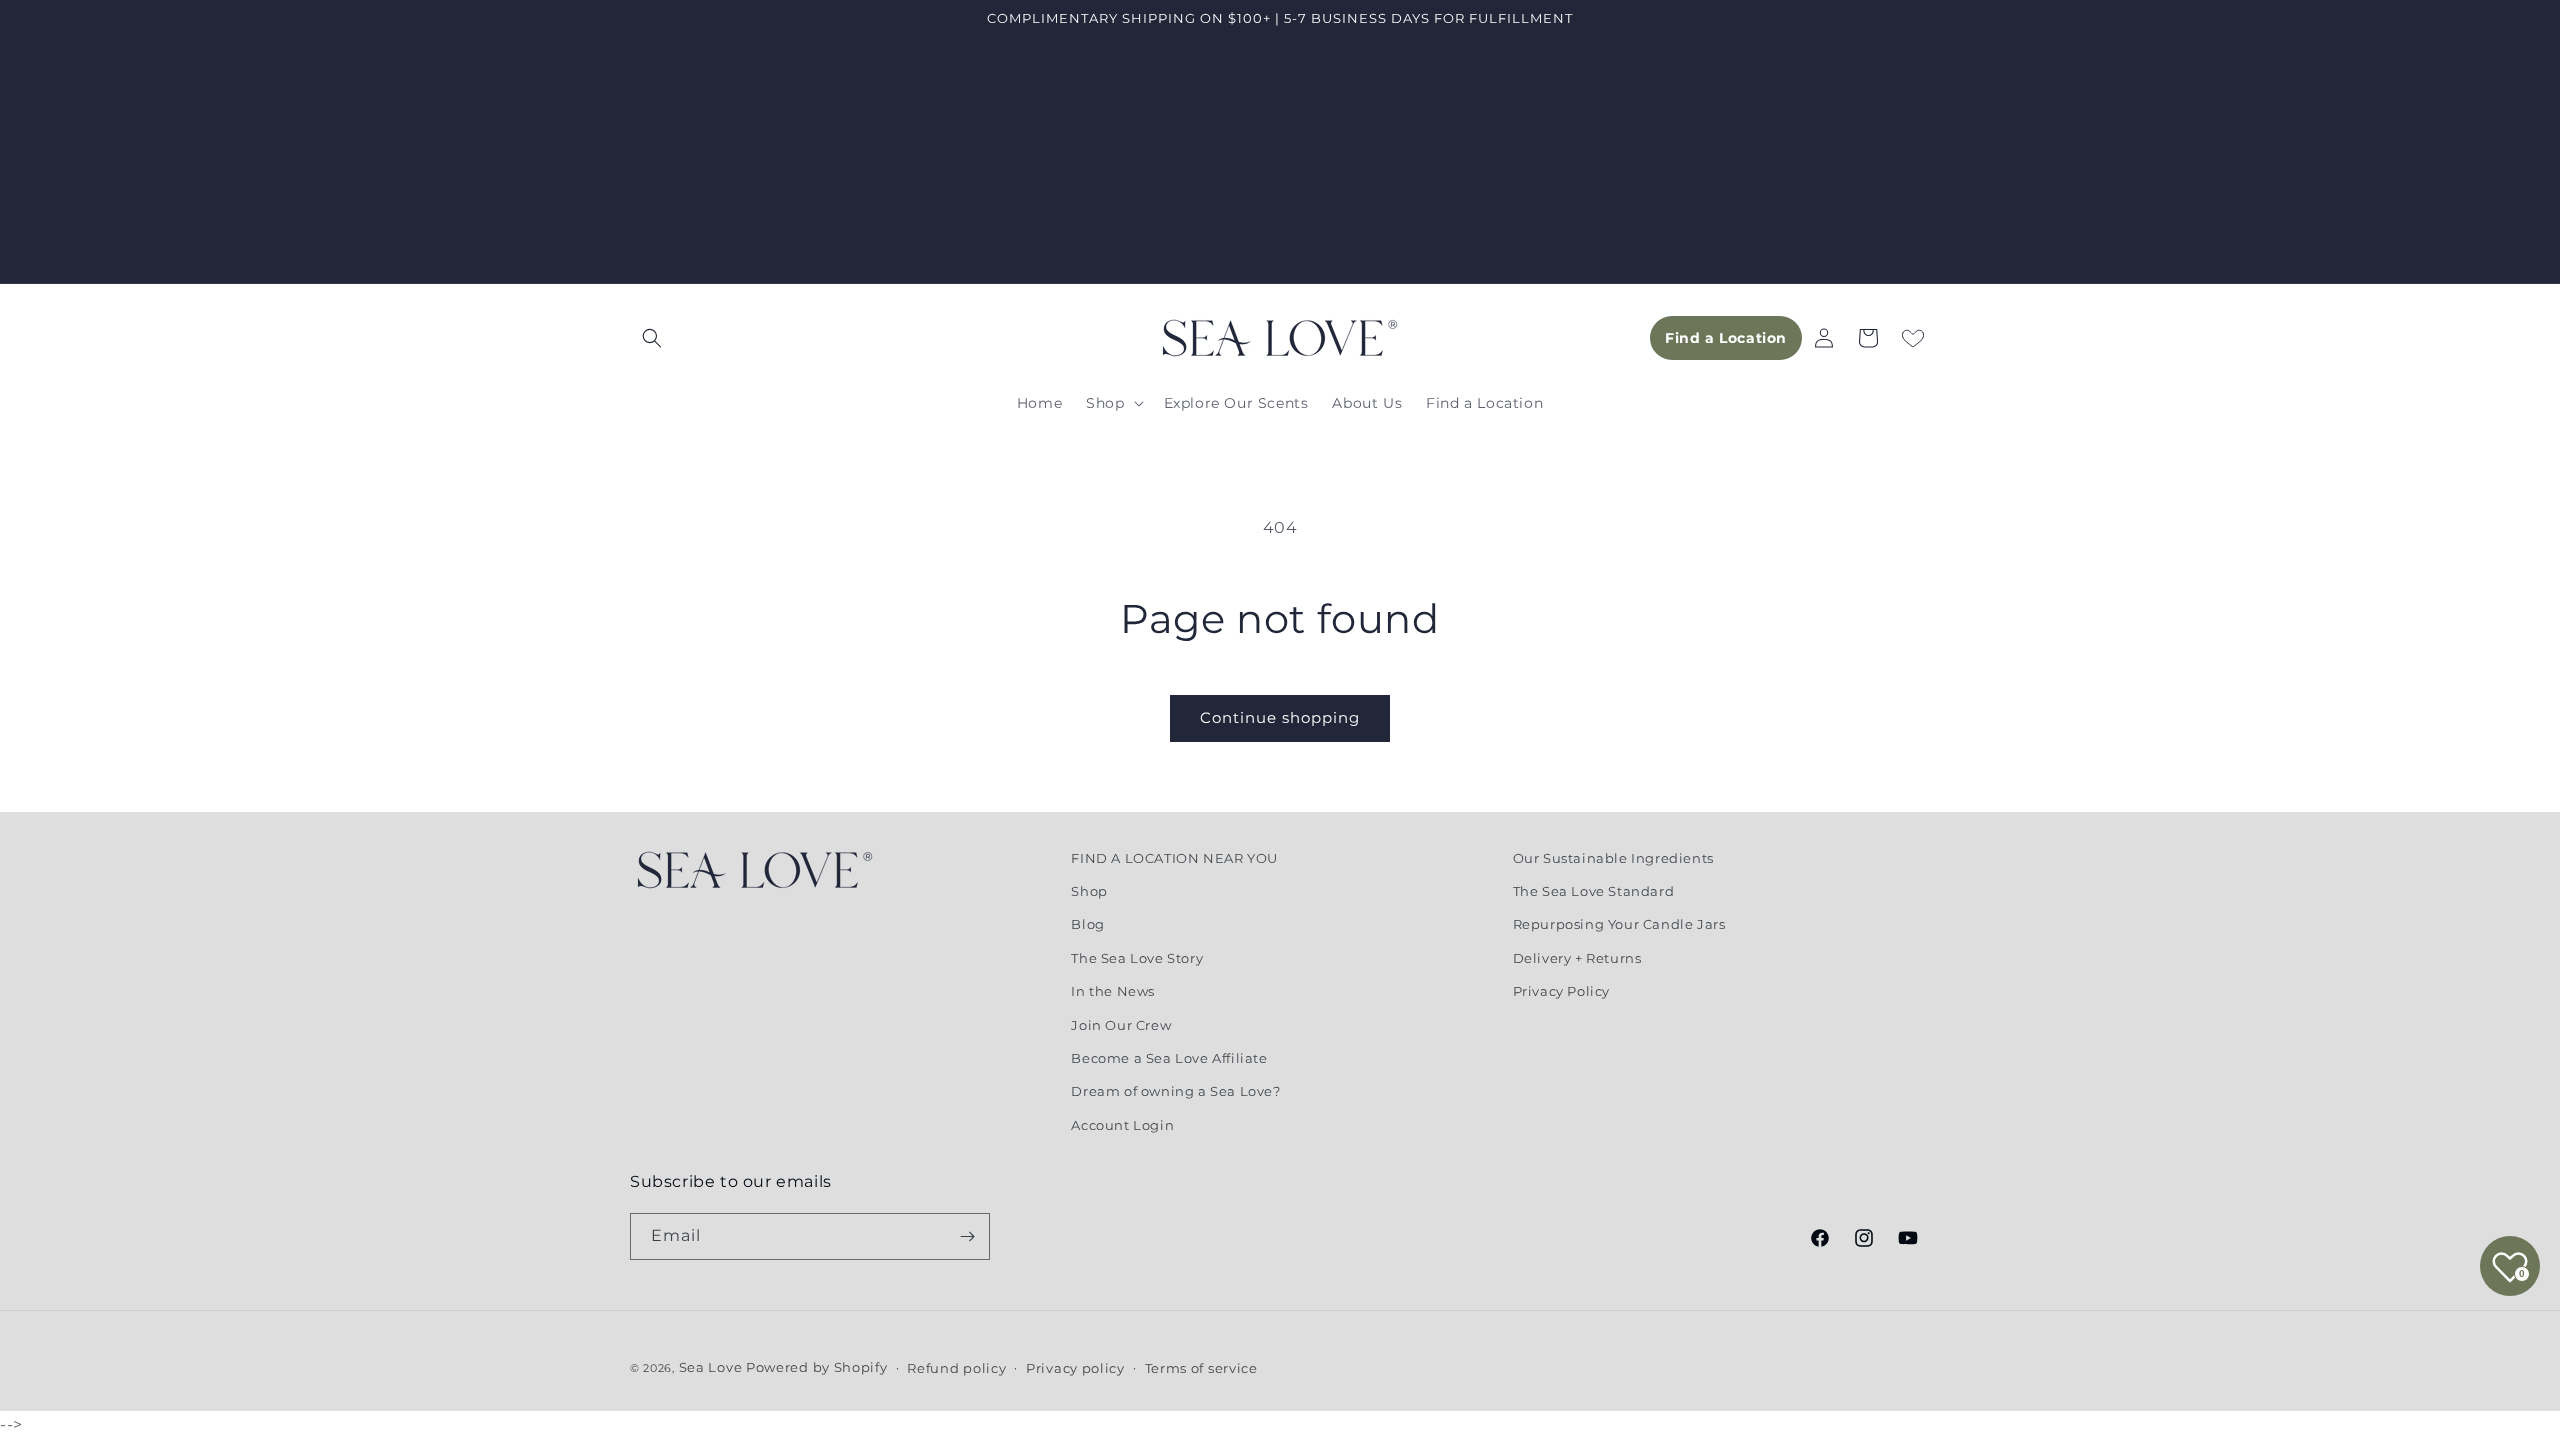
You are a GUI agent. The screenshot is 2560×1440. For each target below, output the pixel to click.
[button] (652, 338)
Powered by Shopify (817, 1367)
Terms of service (1201, 1368)
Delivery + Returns (1577, 958)
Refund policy (956, 1368)
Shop (1089, 891)
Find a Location (1726, 338)
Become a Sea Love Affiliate (1169, 1058)
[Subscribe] (967, 1236)
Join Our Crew (1121, 1025)
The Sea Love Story (1137, 958)
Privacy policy (1075, 1368)
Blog (1087, 924)
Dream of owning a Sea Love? (1175, 1091)
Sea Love (712, 1367)
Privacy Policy (1561, 991)
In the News (1113, 991)
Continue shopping (1280, 717)
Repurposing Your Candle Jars (1619, 924)
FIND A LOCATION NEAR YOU (1174, 858)
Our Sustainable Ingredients (1613, 858)
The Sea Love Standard (1594, 891)
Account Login (1122, 1125)
